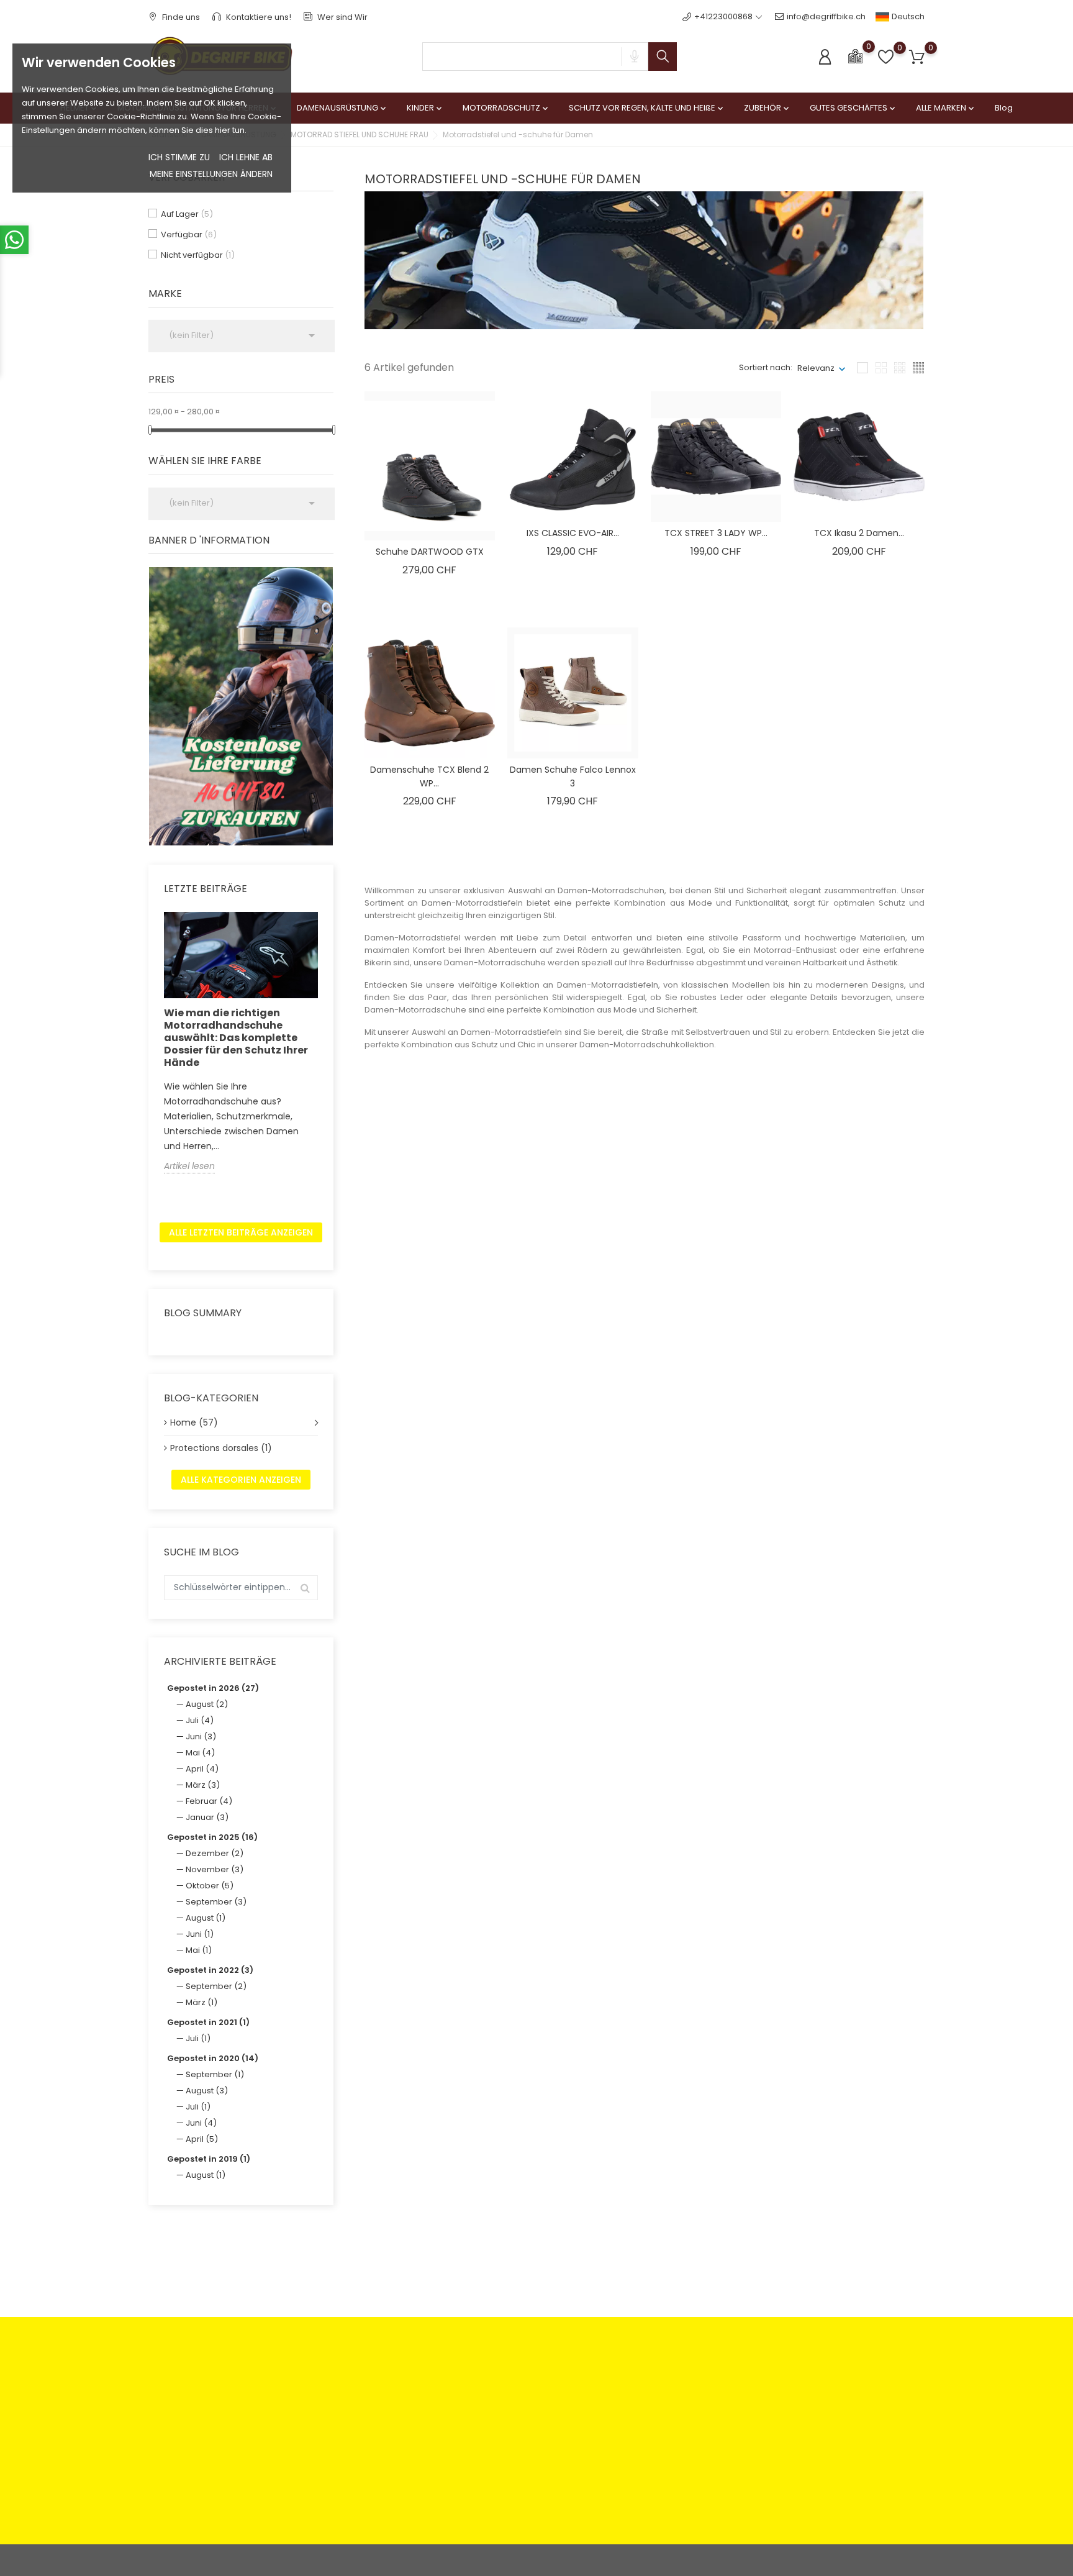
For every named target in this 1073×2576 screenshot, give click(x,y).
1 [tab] (326, 704)
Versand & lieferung (517, 2435)
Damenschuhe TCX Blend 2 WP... (429, 776)
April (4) (202, 1769)
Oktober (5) (210, 1886)
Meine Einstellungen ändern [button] (211, 174)
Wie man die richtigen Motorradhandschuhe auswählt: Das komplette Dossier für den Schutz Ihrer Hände (236, 1038)
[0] (855, 56)
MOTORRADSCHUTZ (506, 108)
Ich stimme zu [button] (179, 157)
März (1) (201, 2002)
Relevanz (816, 368)
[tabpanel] (241, 706)
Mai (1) (199, 1950)
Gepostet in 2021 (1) (208, 2022)
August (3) (207, 2091)
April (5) (202, 2139)
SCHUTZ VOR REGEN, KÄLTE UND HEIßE (647, 108)
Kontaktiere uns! (258, 17)
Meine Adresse (639, 2422)
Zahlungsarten (375, 2383)
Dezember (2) (215, 1853)
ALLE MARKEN (946, 108)
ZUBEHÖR (767, 108)
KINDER (425, 108)
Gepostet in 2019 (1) (209, 2159)
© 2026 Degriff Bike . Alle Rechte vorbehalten (238, 2560)
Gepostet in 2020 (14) (213, 2058)
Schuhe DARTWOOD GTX (430, 552)
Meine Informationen (650, 2441)
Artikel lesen (189, 1166)
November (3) (215, 1869)
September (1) (215, 2074)
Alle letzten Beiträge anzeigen (241, 1232)
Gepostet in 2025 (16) (212, 1837)
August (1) (206, 1918)
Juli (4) (200, 1720)
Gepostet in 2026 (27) (213, 1688)
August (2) (207, 1704)
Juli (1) (198, 2038)
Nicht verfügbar (198, 255)
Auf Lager (187, 214)
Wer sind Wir (342, 17)
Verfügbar (189, 234)
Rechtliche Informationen (527, 2383)
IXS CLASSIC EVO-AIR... (573, 533)
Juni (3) (201, 1736)
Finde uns (180, 17)
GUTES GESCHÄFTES (853, 108)
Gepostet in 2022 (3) (210, 1970)
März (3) (203, 1785)
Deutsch (907, 16)
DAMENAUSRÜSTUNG (342, 108)
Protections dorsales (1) (221, 1448)
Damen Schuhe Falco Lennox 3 (573, 776)
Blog (1004, 108)
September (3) (216, 1902)
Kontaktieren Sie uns (387, 2435)
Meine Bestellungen (648, 2402)
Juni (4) (201, 2123)
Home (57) (194, 1422)
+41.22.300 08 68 (196, 2492)
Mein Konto (631, 2383)
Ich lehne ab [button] (246, 157)
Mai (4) (200, 1753)
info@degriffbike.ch (826, 16)
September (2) (216, 1986)
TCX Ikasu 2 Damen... (859, 533)
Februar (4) (209, 1801)
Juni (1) (200, 1934)
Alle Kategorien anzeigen (241, 1480)
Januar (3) (207, 1817)
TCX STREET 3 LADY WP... (716, 533)
